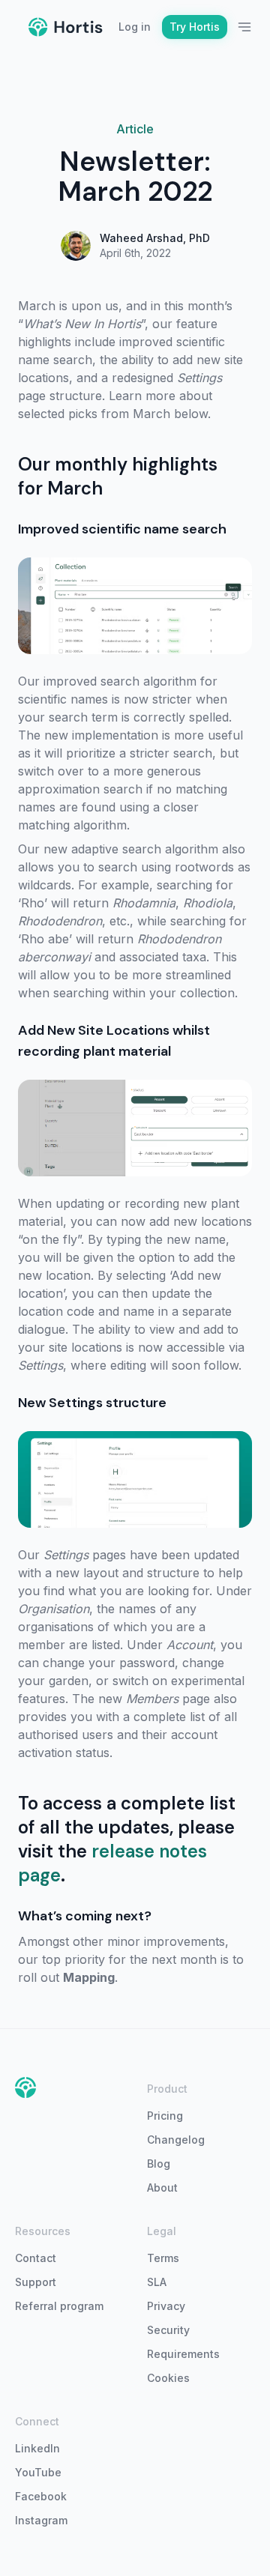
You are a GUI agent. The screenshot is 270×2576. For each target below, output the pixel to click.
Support (36, 2282)
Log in (135, 27)
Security (168, 2330)
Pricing (165, 2116)
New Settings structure (92, 1403)
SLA (157, 2282)
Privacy (166, 2306)
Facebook (41, 2496)
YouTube (38, 2472)
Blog (159, 2164)
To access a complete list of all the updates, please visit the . (127, 1839)
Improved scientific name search (122, 529)
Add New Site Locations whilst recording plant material (114, 1041)
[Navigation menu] (244, 27)
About (162, 2188)
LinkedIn (37, 2448)
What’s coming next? (85, 1916)
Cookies (168, 2378)
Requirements (183, 2354)
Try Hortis (195, 27)
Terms (163, 2258)
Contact (36, 2258)
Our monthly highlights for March (118, 476)
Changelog (176, 2140)
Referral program (59, 2306)
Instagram (41, 2520)
